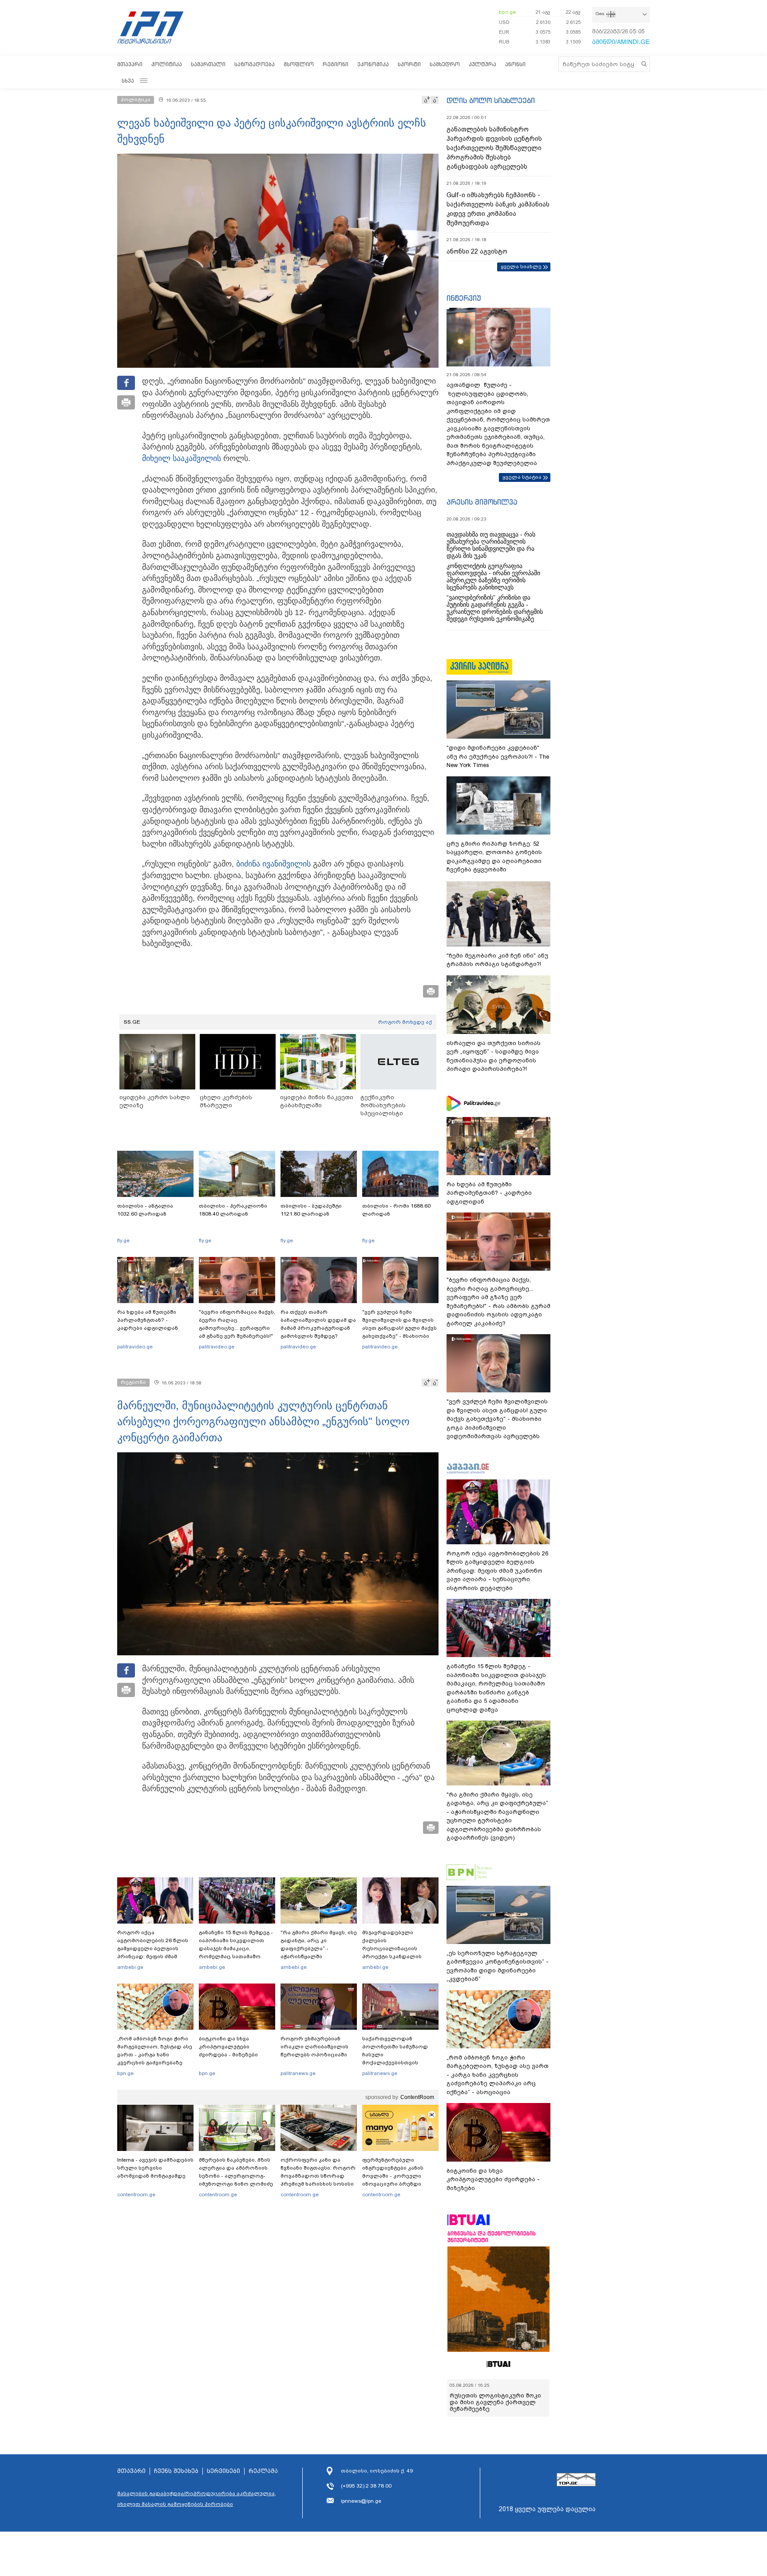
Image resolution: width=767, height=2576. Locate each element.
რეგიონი (336, 64)
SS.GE (132, 1022)
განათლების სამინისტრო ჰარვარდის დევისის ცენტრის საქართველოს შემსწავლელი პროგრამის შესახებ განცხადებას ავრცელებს (494, 148)
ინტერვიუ (464, 298)
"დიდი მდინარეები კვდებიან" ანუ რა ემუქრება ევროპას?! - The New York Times (498, 756)
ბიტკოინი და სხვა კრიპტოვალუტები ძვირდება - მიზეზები (228, 2047)
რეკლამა (263, 2471)
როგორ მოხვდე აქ (405, 1022)
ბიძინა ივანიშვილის (273, 864)
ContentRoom (417, 2097)
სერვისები (223, 2471)
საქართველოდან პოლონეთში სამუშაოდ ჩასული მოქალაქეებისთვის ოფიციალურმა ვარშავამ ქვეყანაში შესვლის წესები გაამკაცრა (399, 2063)
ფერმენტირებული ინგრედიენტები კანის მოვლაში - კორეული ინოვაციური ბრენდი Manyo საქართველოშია (395, 2176)
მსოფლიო (299, 64)
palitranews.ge (298, 2073)
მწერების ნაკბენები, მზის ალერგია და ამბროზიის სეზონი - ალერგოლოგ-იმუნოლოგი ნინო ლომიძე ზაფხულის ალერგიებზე (236, 2176)
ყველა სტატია (522, 477)
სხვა (128, 81)
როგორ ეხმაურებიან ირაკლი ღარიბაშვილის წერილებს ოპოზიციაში (314, 2047)
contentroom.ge (136, 2194)
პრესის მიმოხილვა (482, 502)
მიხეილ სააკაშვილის (182, 458)
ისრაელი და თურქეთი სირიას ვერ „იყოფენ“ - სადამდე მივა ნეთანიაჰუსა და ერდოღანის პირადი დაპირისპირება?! (494, 1056)
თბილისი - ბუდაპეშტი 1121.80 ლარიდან (311, 1210)
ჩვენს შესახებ (176, 2471)
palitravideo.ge (135, 1347)
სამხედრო (445, 64)
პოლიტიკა (167, 64)
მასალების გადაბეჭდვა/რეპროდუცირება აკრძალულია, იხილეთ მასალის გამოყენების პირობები (197, 2499)
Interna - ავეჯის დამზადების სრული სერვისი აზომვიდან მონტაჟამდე (155, 2168)
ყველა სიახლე (521, 266)
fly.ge (123, 1240)
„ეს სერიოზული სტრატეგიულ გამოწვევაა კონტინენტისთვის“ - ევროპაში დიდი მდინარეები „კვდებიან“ (498, 1966)
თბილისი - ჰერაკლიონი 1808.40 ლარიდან (233, 1210)
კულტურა (482, 64)
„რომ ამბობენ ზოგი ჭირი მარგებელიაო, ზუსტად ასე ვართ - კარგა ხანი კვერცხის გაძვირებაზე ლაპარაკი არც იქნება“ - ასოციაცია (155, 2059)
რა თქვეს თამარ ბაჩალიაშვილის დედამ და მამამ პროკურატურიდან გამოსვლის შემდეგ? (318, 1324)
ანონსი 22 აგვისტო (477, 251)
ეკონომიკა (373, 64)
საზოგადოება (255, 64)
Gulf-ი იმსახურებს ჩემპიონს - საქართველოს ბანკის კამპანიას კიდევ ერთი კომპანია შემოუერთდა (498, 209)
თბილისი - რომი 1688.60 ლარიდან (396, 1210)
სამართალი (208, 64)
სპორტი (409, 64)
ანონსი (515, 64)
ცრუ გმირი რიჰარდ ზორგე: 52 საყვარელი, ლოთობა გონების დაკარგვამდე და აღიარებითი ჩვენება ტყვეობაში (494, 857)
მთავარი (130, 64)
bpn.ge (507, 12)
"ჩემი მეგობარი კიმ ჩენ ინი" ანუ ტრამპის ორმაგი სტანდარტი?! (497, 960)
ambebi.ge (130, 1967)
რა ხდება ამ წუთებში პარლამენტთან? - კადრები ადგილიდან (148, 1320)
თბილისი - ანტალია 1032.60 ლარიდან (145, 1210)
